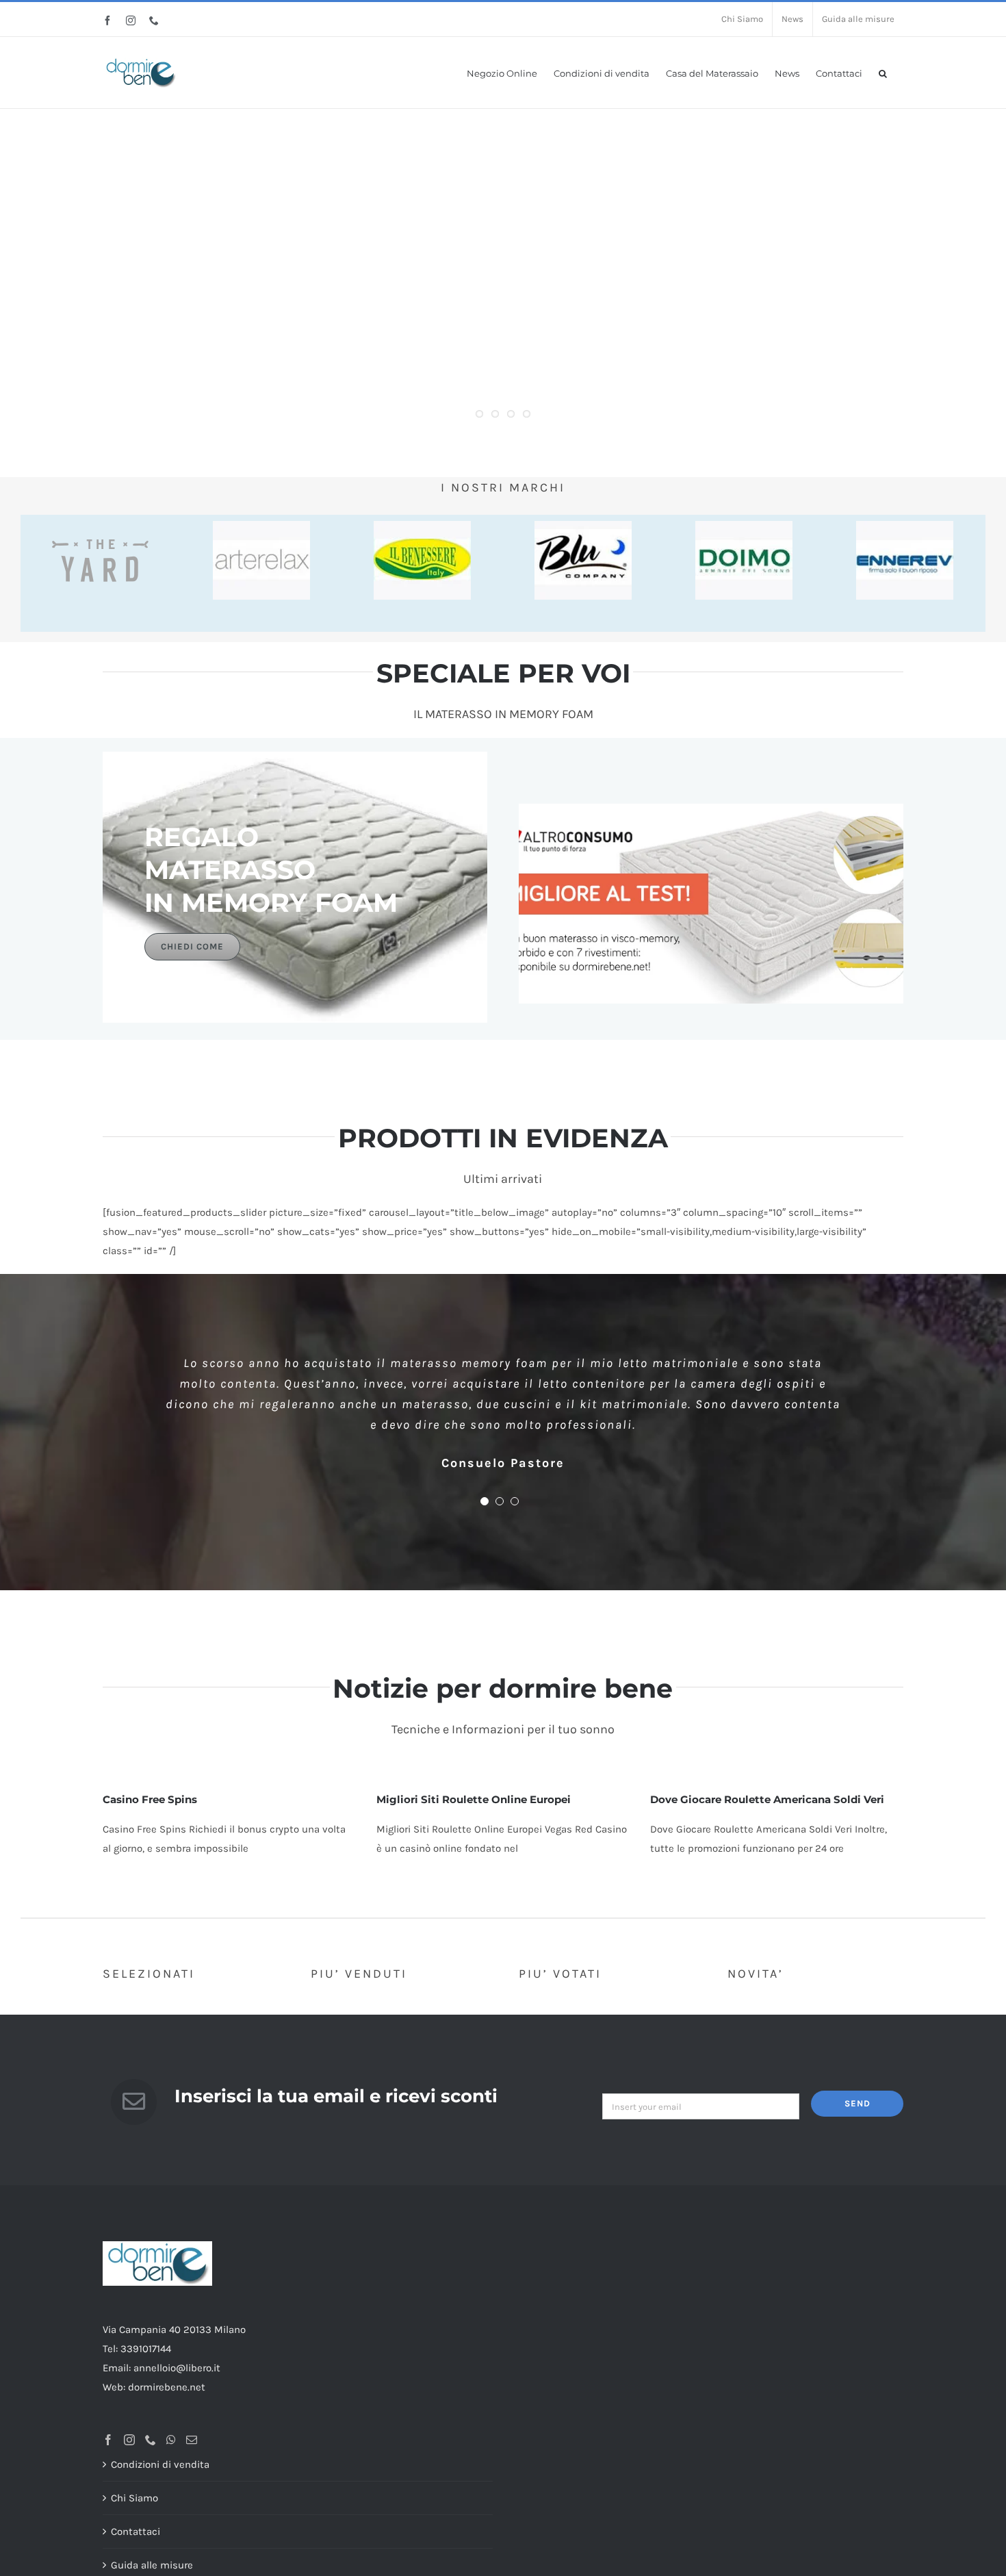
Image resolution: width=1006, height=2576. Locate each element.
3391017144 (146, 2349)
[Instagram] (129, 2440)
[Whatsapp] (171, 2440)
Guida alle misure (152, 2565)
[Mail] (192, 2440)
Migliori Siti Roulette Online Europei (474, 1799)
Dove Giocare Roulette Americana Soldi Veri (767, 1799)
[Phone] (151, 2440)
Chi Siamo (134, 2498)
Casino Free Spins (150, 1799)
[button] (883, 72)
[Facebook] (108, 2440)
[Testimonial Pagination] (485, 1501)
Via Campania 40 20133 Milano (174, 2330)
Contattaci (136, 2532)
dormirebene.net (167, 2387)
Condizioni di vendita (160, 2464)
